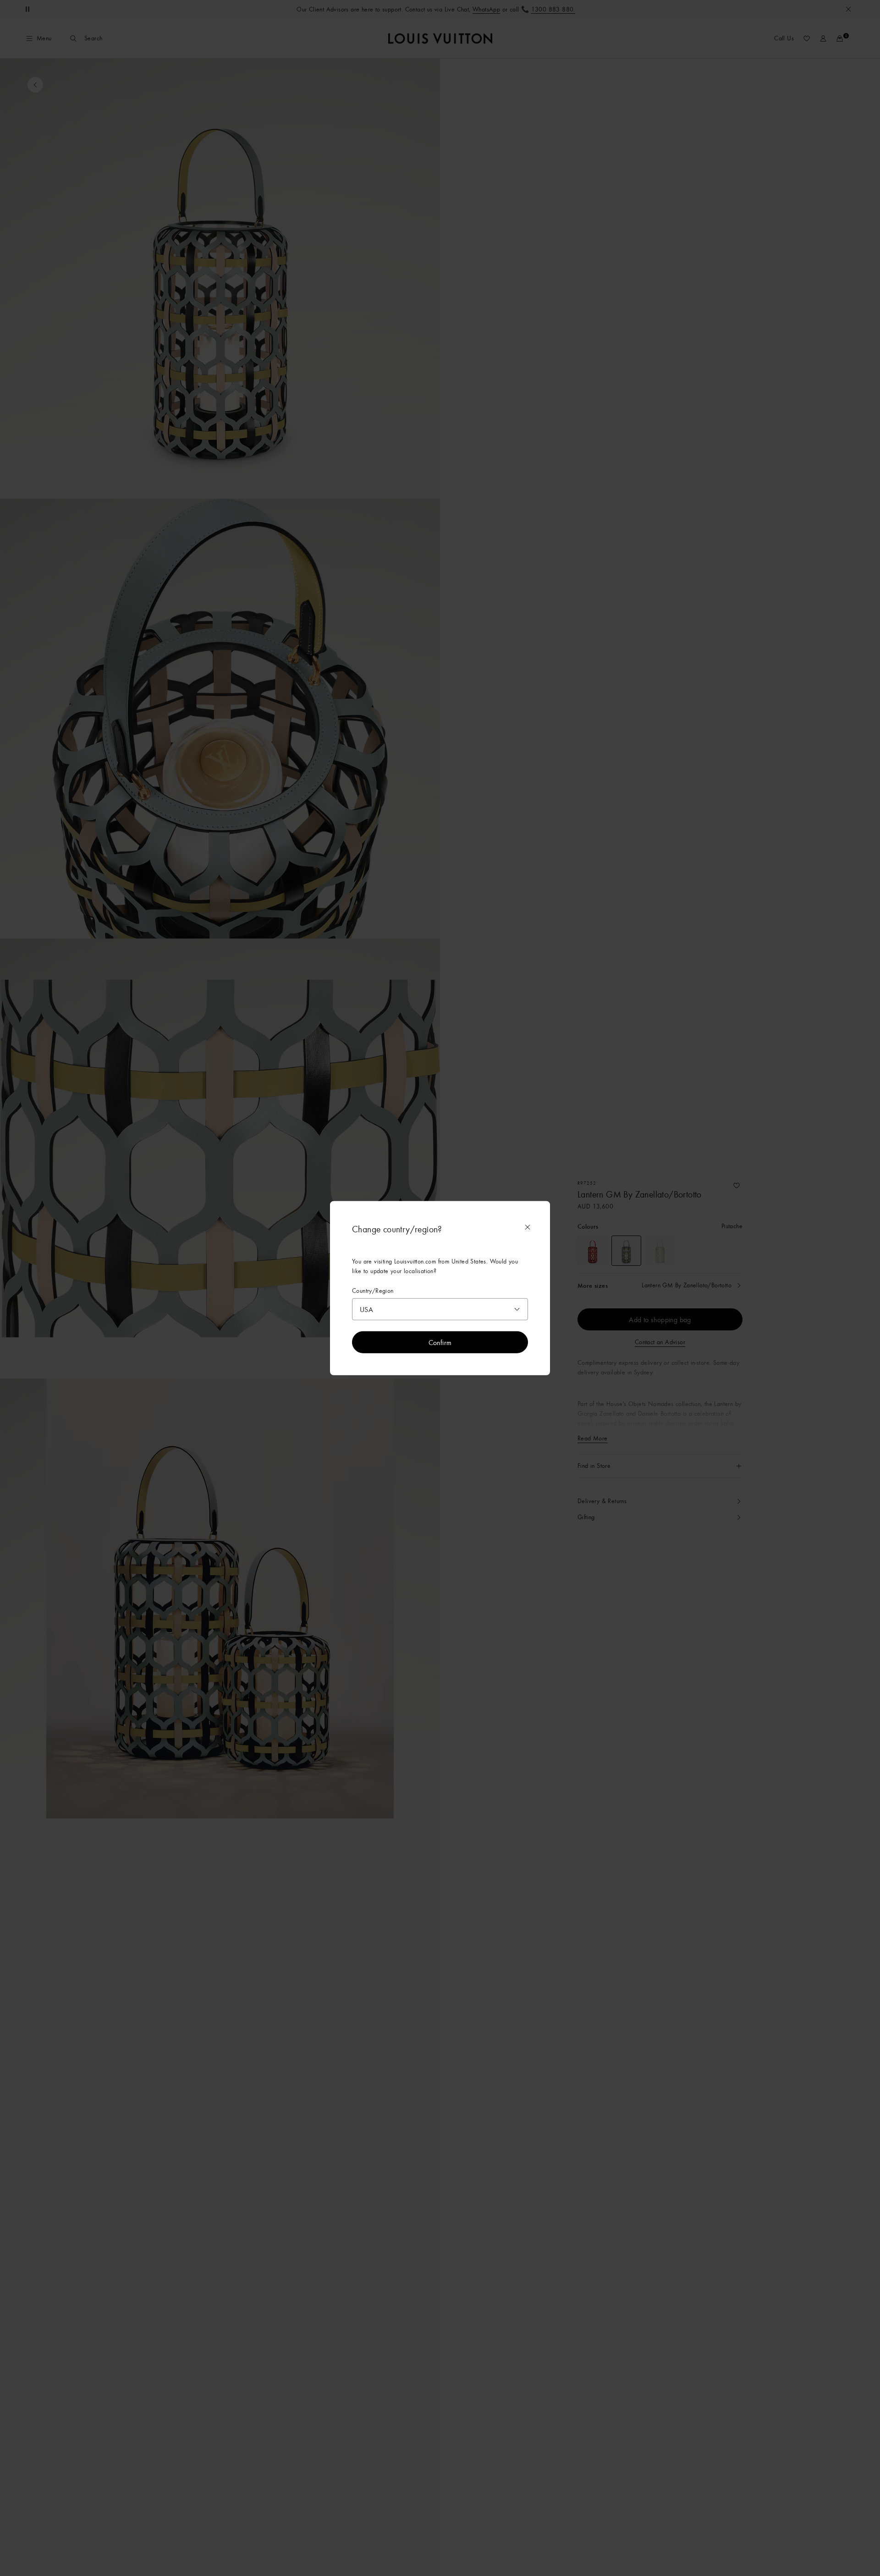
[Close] (528, 1227)
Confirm (440, 1342)
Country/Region (373, 1290)
